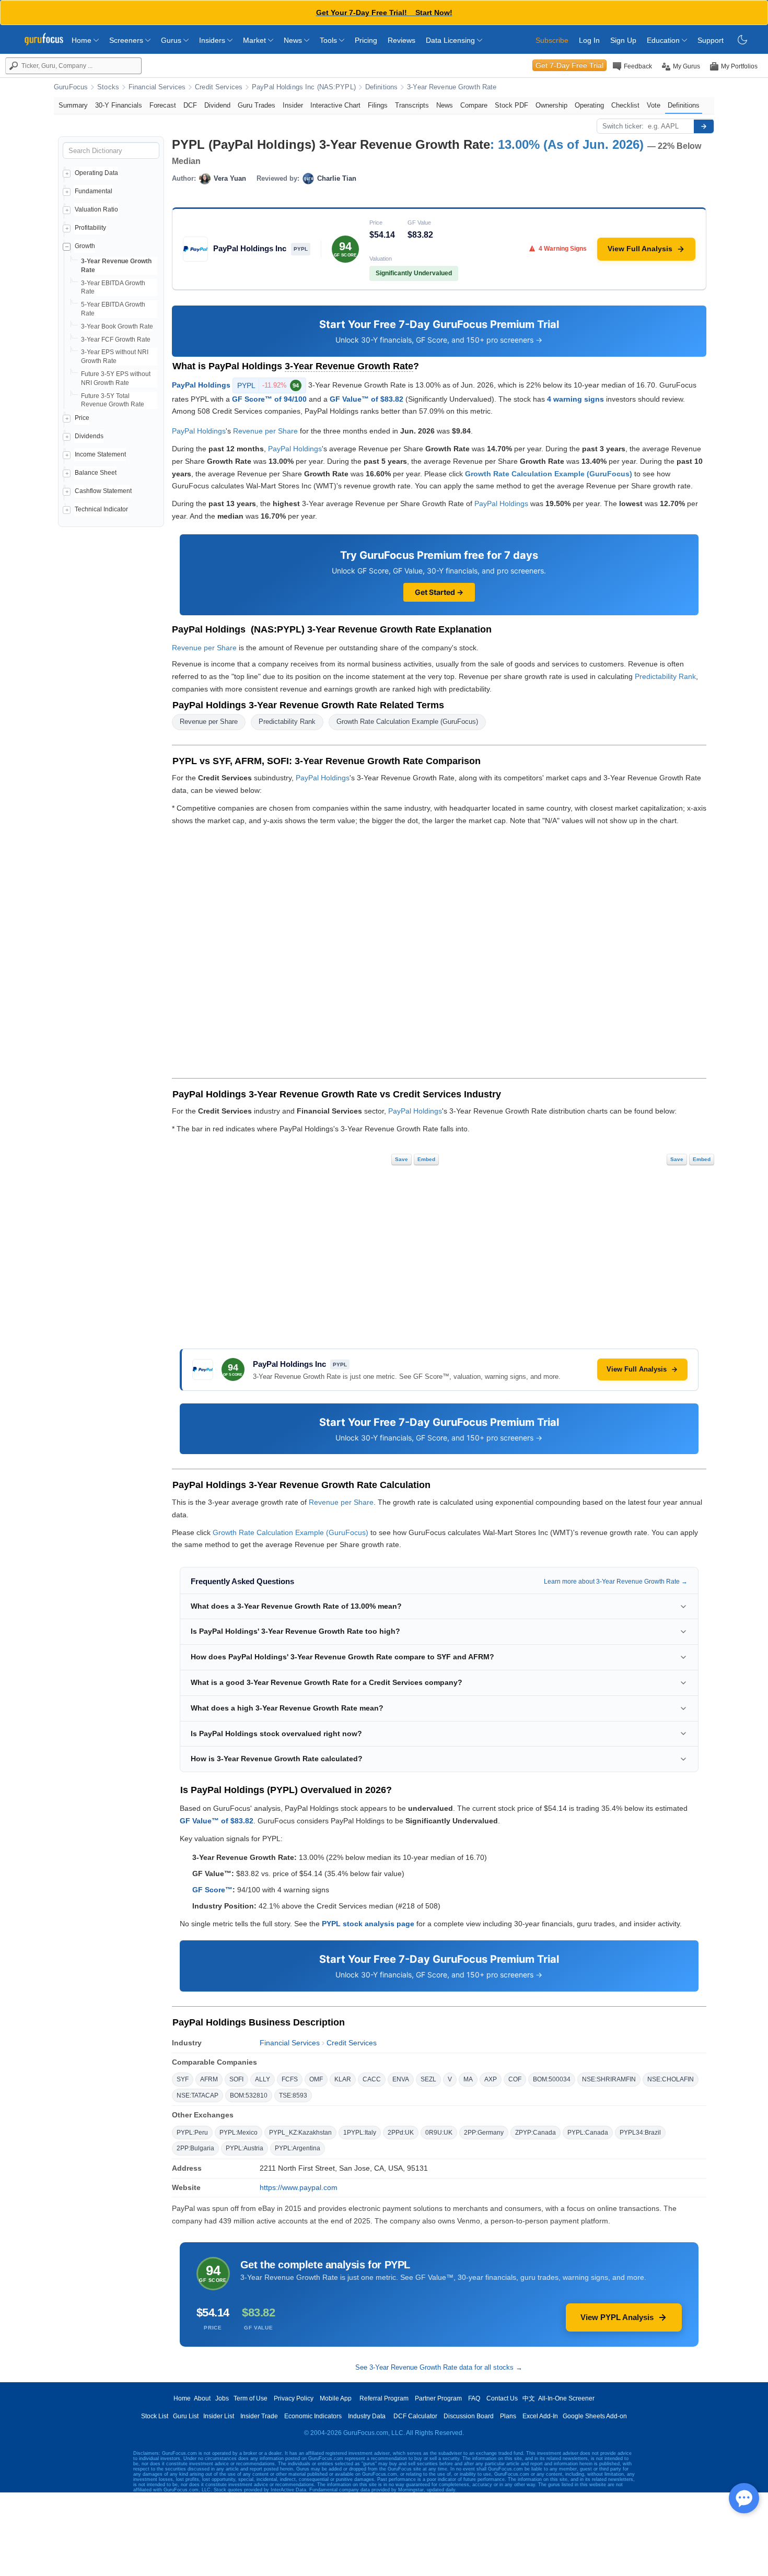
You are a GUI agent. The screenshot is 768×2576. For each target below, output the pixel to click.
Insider (293, 105)
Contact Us (502, 2398)
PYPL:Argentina (298, 2148)
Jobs (222, 2398)
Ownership (551, 105)
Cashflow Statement (103, 491)
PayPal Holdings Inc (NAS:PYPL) (304, 87)
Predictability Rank (665, 676)
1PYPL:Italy (360, 2133)
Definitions (381, 87)
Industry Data (367, 2416)
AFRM (209, 2079)
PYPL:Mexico (238, 2133)
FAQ (474, 2398)
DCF (190, 105)
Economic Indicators (313, 2416)
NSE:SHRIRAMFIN (609, 2079)
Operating (589, 105)
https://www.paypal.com (299, 2187)
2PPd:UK (401, 2133)
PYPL (268, 385)
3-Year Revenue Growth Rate (452, 87)
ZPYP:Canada (536, 2133)
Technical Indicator (101, 509)
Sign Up (623, 40)
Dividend (217, 105)
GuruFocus (71, 87)
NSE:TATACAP (197, 2095)
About (202, 2398)
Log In (589, 40)
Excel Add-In (540, 2416)
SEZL (428, 2079)
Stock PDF (511, 105)
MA (468, 2079)
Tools (329, 40)
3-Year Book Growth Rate (117, 326)
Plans (508, 2416)
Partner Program (438, 2398)
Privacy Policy (294, 2398)
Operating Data (96, 173)
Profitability (90, 228)
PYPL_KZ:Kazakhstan (300, 2133)
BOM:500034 (552, 2079)
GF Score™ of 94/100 (269, 399)
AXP (491, 2079)
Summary (73, 105)
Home (83, 40)
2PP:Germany (484, 2133)
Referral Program (384, 2398)
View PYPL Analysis (617, 2317)
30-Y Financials (119, 105)
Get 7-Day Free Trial (569, 65)
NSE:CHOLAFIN (671, 2079)
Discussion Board (469, 2416)
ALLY (263, 2079)
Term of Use (251, 2398)
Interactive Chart (335, 105)
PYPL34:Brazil (640, 2133)
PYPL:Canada (588, 2133)
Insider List (219, 2416)
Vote (654, 105)
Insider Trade (259, 2416)
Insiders (213, 40)
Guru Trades (257, 105)
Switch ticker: (623, 126)
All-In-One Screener (566, 2398)
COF (515, 2079)
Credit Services (219, 87)
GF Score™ (212, 1890)
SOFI (236, 2079)
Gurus (172, 40)
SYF (183, 2079)
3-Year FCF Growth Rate (116, 339)
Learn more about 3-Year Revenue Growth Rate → (616, 1582)
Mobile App (336, 2398)
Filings (378, 105)
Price (82, 418)
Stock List (155, 2416)
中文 (529, 2398)
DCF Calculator (415, 2416)
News (294, 40)
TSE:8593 (293, 2095)
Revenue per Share (265, 431)
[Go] (704, 126)
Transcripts (412, 105)
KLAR (343, 2079)
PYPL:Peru (192, 2133)
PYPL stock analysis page (368, 1924)
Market (255, 40)
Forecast (163, 105)
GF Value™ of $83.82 (366, 399)
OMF (316, 2079)
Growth (85, 246)
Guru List (186, 2416)
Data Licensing (451, 40)
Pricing (366, 40)
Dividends (89, 436)
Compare (474, 105)
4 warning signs (575, 399)
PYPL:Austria (245, 2148)
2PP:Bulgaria (195, 2148)
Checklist (625, 105)
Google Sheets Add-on (595, 2416)
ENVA (401, 2079)
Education (664, 40)
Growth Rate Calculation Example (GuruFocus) (549, 474)
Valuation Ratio (96, 209)
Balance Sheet (96, 473)
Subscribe (552, 40)
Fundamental (94, 191)
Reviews (402, 40)
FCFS (290, 2079)
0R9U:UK (439, 2133)
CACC (372, 2079)
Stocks (108, 87)
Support (711, 40)
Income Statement (100, 454)
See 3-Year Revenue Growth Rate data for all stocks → (439, 2367)
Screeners (127, 40)
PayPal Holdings (201, 384)
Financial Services (157, 87)
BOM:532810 (249, 2095)
